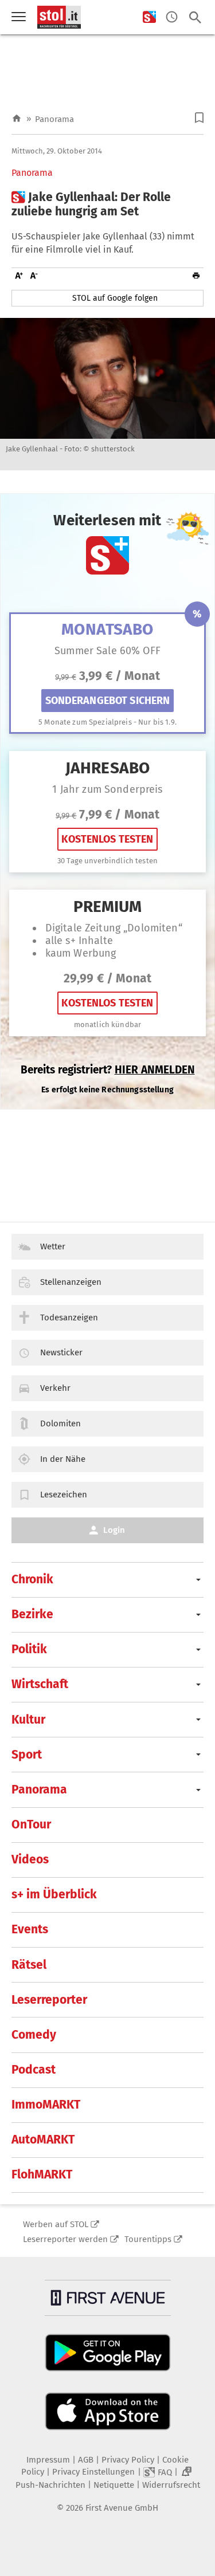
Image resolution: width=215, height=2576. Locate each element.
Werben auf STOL (56, 2224)
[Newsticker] (172, 17)
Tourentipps (148, 2239)
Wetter (53, 1246)
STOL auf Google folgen (115, 298)
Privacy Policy (128, 2460)
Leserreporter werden (65, 2239)
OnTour (31, 1824)
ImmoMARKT (46, 2105)
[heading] (107, 204)
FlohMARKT (42, 2174)
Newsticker (61, 1352)
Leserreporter (49, 2000)
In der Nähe (63, 1459)
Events (30, 1929)
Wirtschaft (40, 1684)
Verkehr (55, 1388)
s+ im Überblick (54, 1894)
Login (114, 1530)
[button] (199, 118)
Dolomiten (60, 1423)
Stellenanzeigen (71, 1282)
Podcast (34, 2070)
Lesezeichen (64, 1495)
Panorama (54, 119)
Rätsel (29, 1965)
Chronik (32, 1579)
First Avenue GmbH (122, 2508)
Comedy (34, 2035)
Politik (29, 1649)
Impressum (48, 2460)
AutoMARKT (43, 2140)
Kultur (28, 1720)
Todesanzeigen (69, 1318)
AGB (86, 2460)
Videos (30, 1859)
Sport (27, 1755)
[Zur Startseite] (17, 119)
